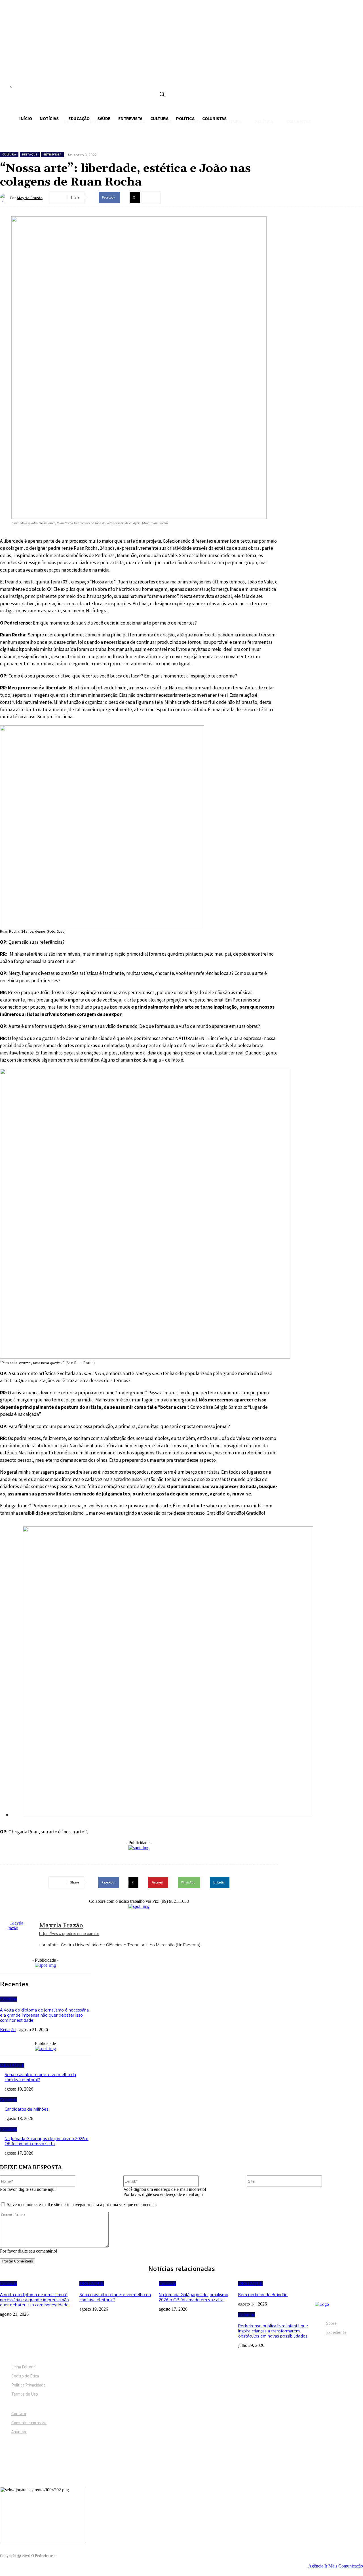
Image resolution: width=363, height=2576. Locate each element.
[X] (153, 82)
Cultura (9, 155)
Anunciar (19, 2432)
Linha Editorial (24, 2367)
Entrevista (52, 155)
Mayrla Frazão (30, 198)
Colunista (9, 1999)
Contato (19, 2414)
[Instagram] (132, 82)
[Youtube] (163, 82)
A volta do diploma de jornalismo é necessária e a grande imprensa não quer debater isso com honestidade (44, 2015)
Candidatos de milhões (27, 2109)
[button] (162, 94)
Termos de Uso (25, 2394)
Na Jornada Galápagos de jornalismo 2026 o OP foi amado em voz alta (47, 2141)
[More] (151, 197)
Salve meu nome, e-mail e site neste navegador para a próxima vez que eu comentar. (82, 2205)
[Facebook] (121, 82)
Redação (8, 2030)
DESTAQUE (30, 155)
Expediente (336, 2332)
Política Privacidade (29, 2385)
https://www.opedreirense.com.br (69, 1934)
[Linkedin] (142, 82)
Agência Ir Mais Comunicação (336, 2566)
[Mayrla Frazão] (5, 198)
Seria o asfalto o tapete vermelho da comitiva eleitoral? (40, 2077)
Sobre (331, 2323)
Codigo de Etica (25, 2376)
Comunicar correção (29, 2423)
